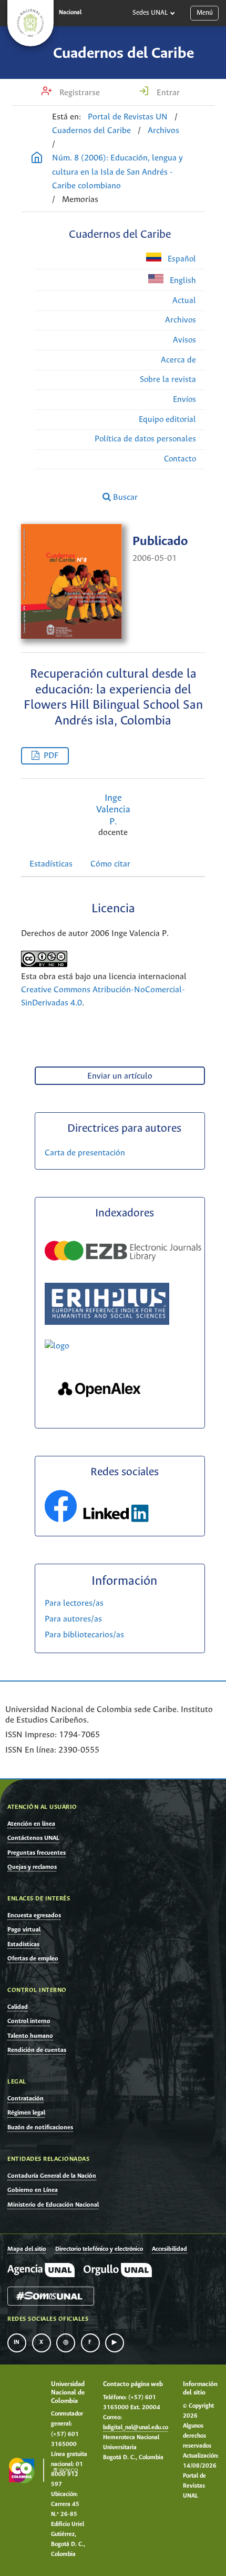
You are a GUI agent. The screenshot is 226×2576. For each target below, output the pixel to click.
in (17, 2342)
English (182, 281)
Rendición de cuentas (37, 2050)
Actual (184, 301)
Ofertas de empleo (33, 1959)
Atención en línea (31, 1824)
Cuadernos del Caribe (124, 54)
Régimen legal (26, 2113)
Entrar (167, 93)
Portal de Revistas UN (128, 117)
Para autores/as (73, 1619)
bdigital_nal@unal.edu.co (136, 2428)
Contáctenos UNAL (33, 1838)
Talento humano (30, 2036)
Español (181, 259)
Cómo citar (110, 864)
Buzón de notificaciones (40, 2127)
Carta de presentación (85, 1153)
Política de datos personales (145, 439)
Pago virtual (24, 1930)
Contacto (180, 459)
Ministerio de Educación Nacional (53, 2205)
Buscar (124, 497)
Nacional (70, 13)
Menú (205, 13)
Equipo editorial (167, 420)
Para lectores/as (74, 1603)
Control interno (29, 2021)
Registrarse (79, 93)
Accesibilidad (169, 2249)
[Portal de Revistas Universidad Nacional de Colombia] (37, 159)
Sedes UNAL (150, 13)
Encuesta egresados (34, 1915)
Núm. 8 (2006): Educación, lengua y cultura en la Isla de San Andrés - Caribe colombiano (117, 172)
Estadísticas (51, 864)
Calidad (18, 2007)
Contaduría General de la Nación (52, 2176)
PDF (51, 756)
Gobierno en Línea (33, 2190)
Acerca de (178, 360)
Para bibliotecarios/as (84, 1635)
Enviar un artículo (120, 1076)
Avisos (184, 340)
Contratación (25, 2099)
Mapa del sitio (27, 2249)
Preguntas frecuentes (37, 1853)
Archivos (163, 131)
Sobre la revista (168, 380)
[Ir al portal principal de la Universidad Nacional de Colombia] (30, 23)
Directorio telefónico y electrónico (99, 2249)
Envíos (184, 400)
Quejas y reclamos (32, 1867)
